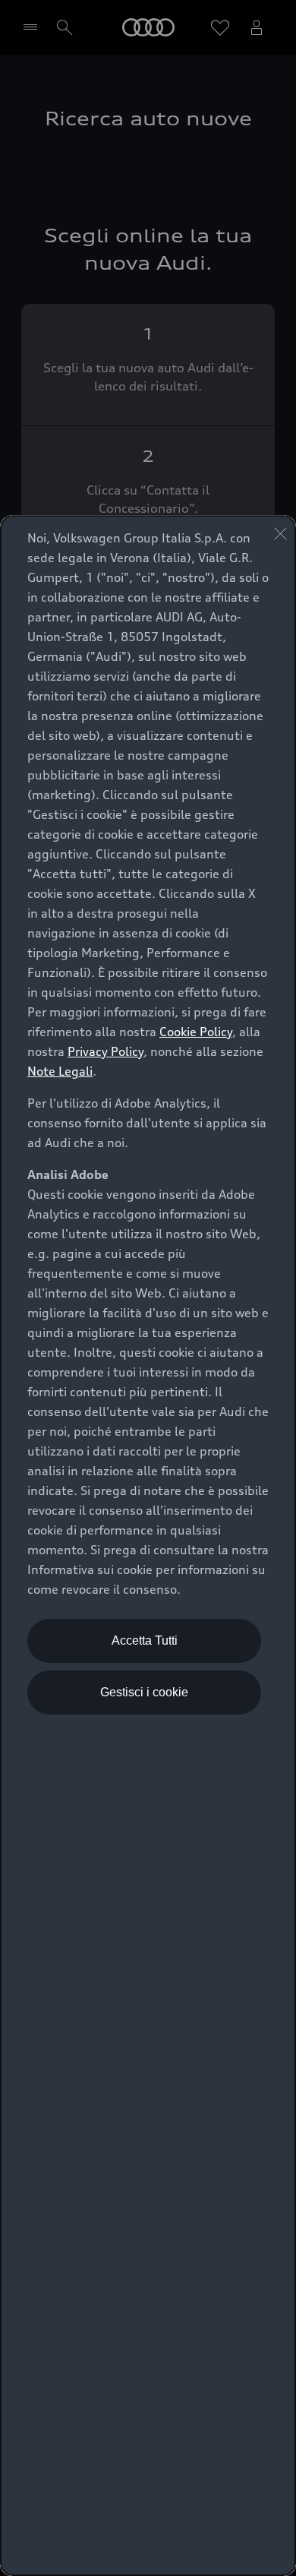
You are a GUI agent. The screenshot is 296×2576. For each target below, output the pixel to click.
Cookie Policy (196, 1032)
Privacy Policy (105, 1051)
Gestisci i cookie (144, 1692)
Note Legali (60, 1071)
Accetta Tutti (145, 1640)
